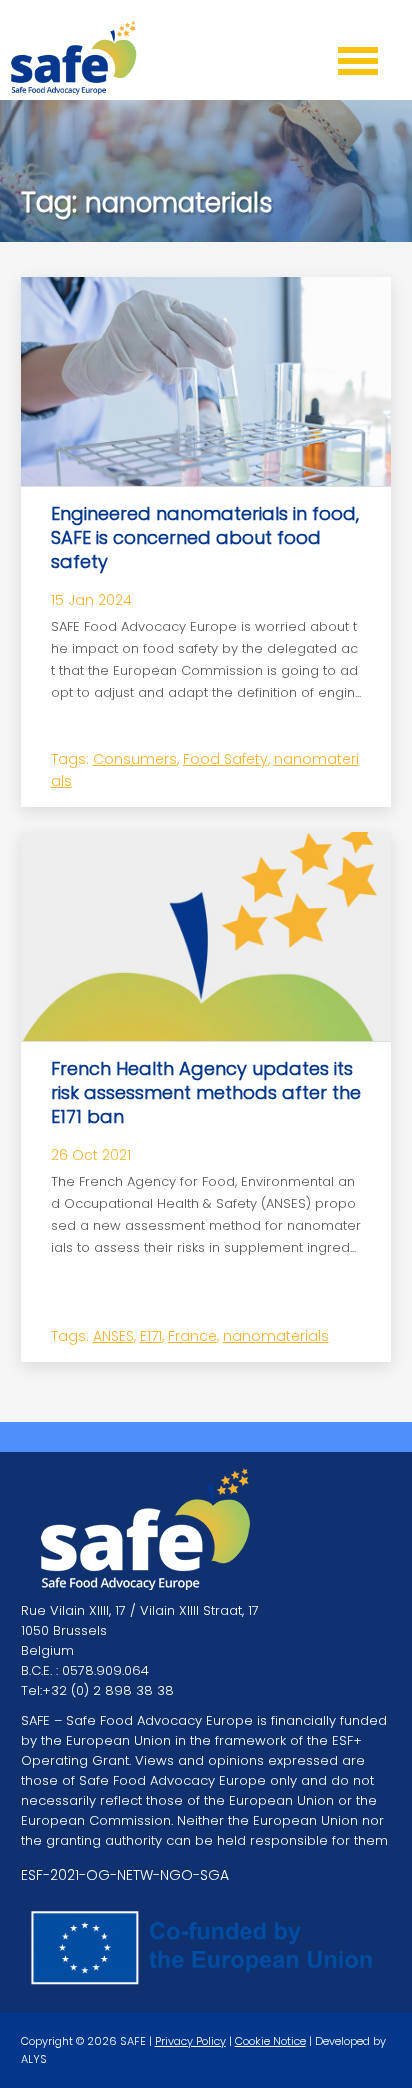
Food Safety (225, 759)
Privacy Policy (190, 2041)
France (192, 1336)
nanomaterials (276, 1336)
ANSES (113, 1336)
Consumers (135, 759)
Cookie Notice (270, 2041)
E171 (151, 1336)
